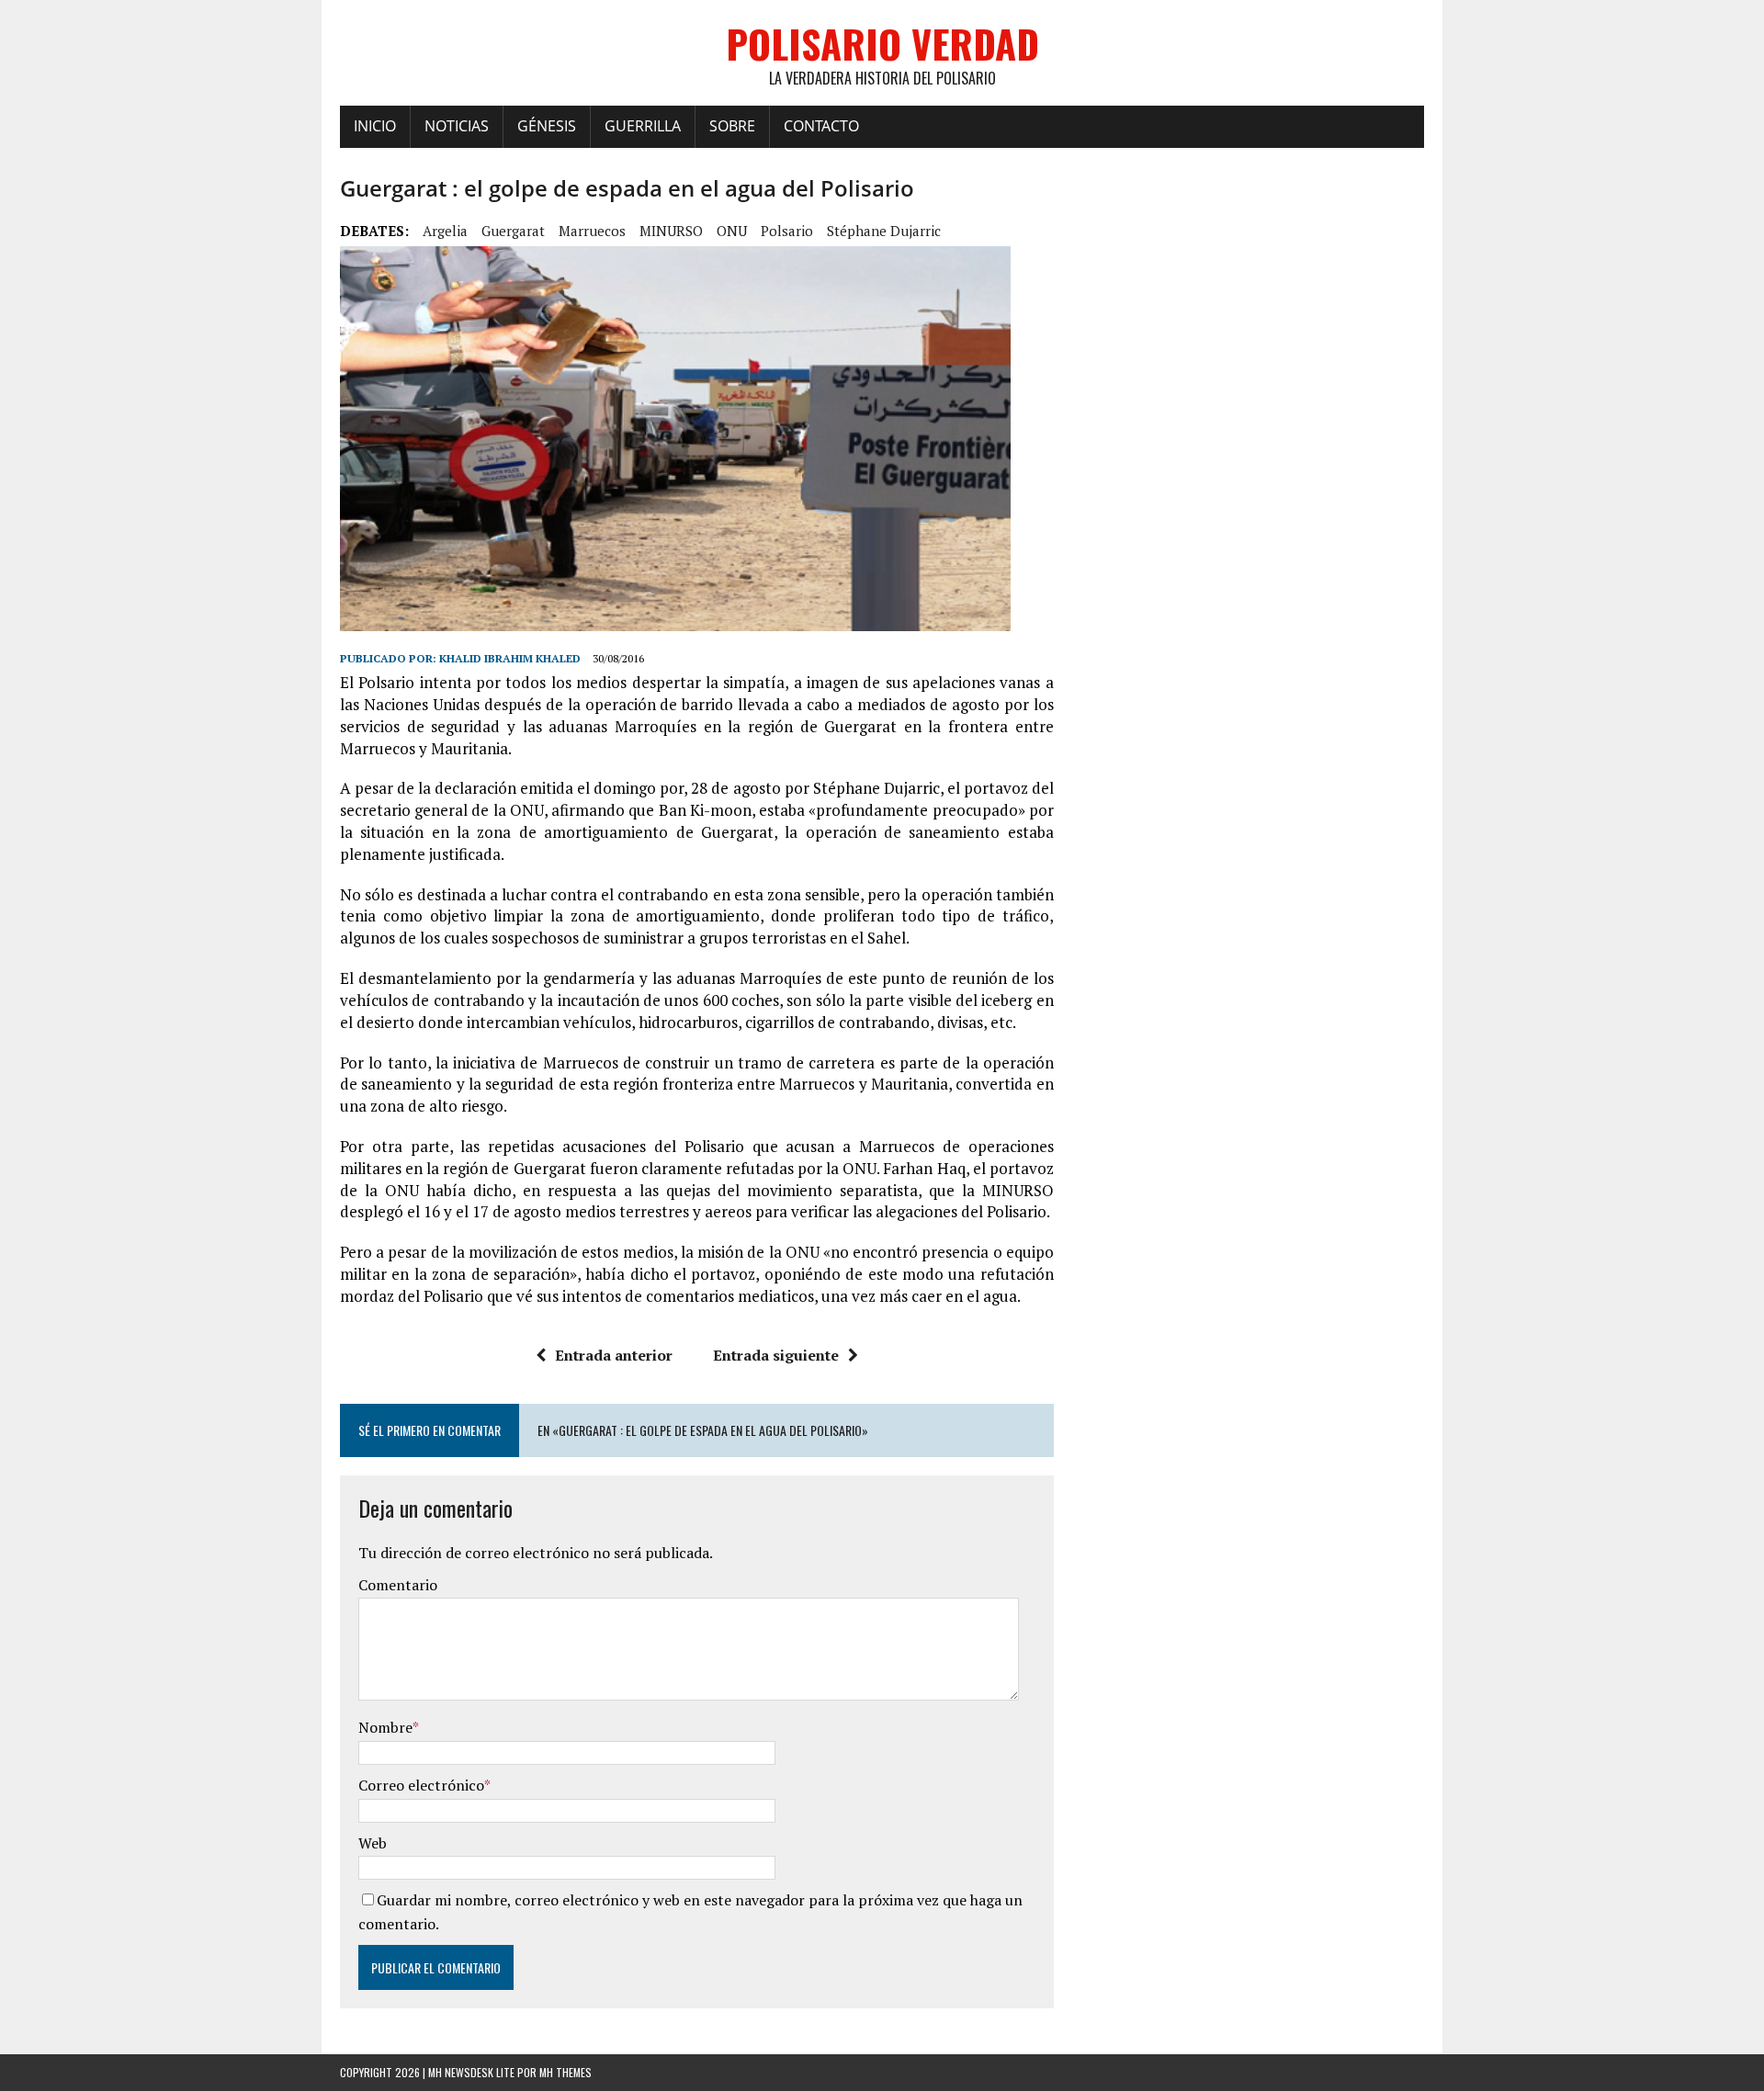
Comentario (398, 1585)
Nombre (385, 1727)
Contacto (821, 126)
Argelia (445, 231)
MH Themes (565, 2072)
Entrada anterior (614, 1355)
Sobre (732, 126)
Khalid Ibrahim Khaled (510, 658)
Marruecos (592, 231)
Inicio (375, 126)
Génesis (547, 126)
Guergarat (513, 231)
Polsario (787, 231)
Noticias (457, 126)
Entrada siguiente (776, 1355)
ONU (732, 231)
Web (373, 1843)
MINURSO (671, 231)
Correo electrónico (421, 1785)
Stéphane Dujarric (884, 231)
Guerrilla (643, 126)
